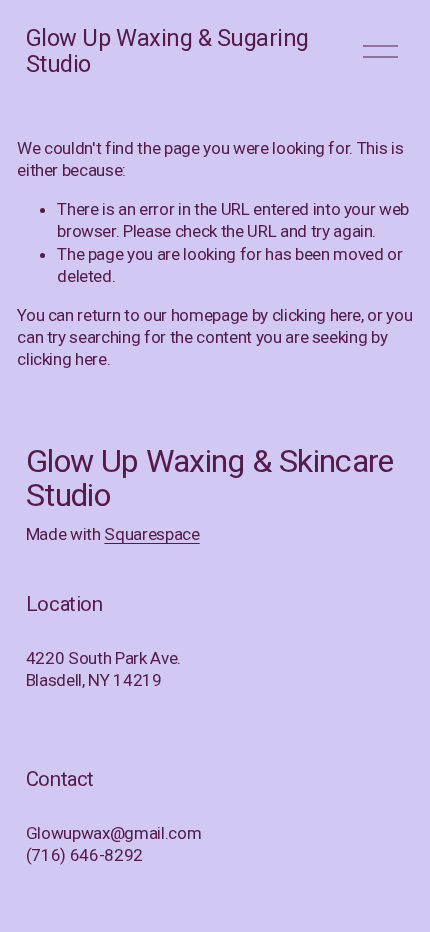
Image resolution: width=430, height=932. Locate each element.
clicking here (317, 315)
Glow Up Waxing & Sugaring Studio (167, 51)
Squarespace (151, 534)
